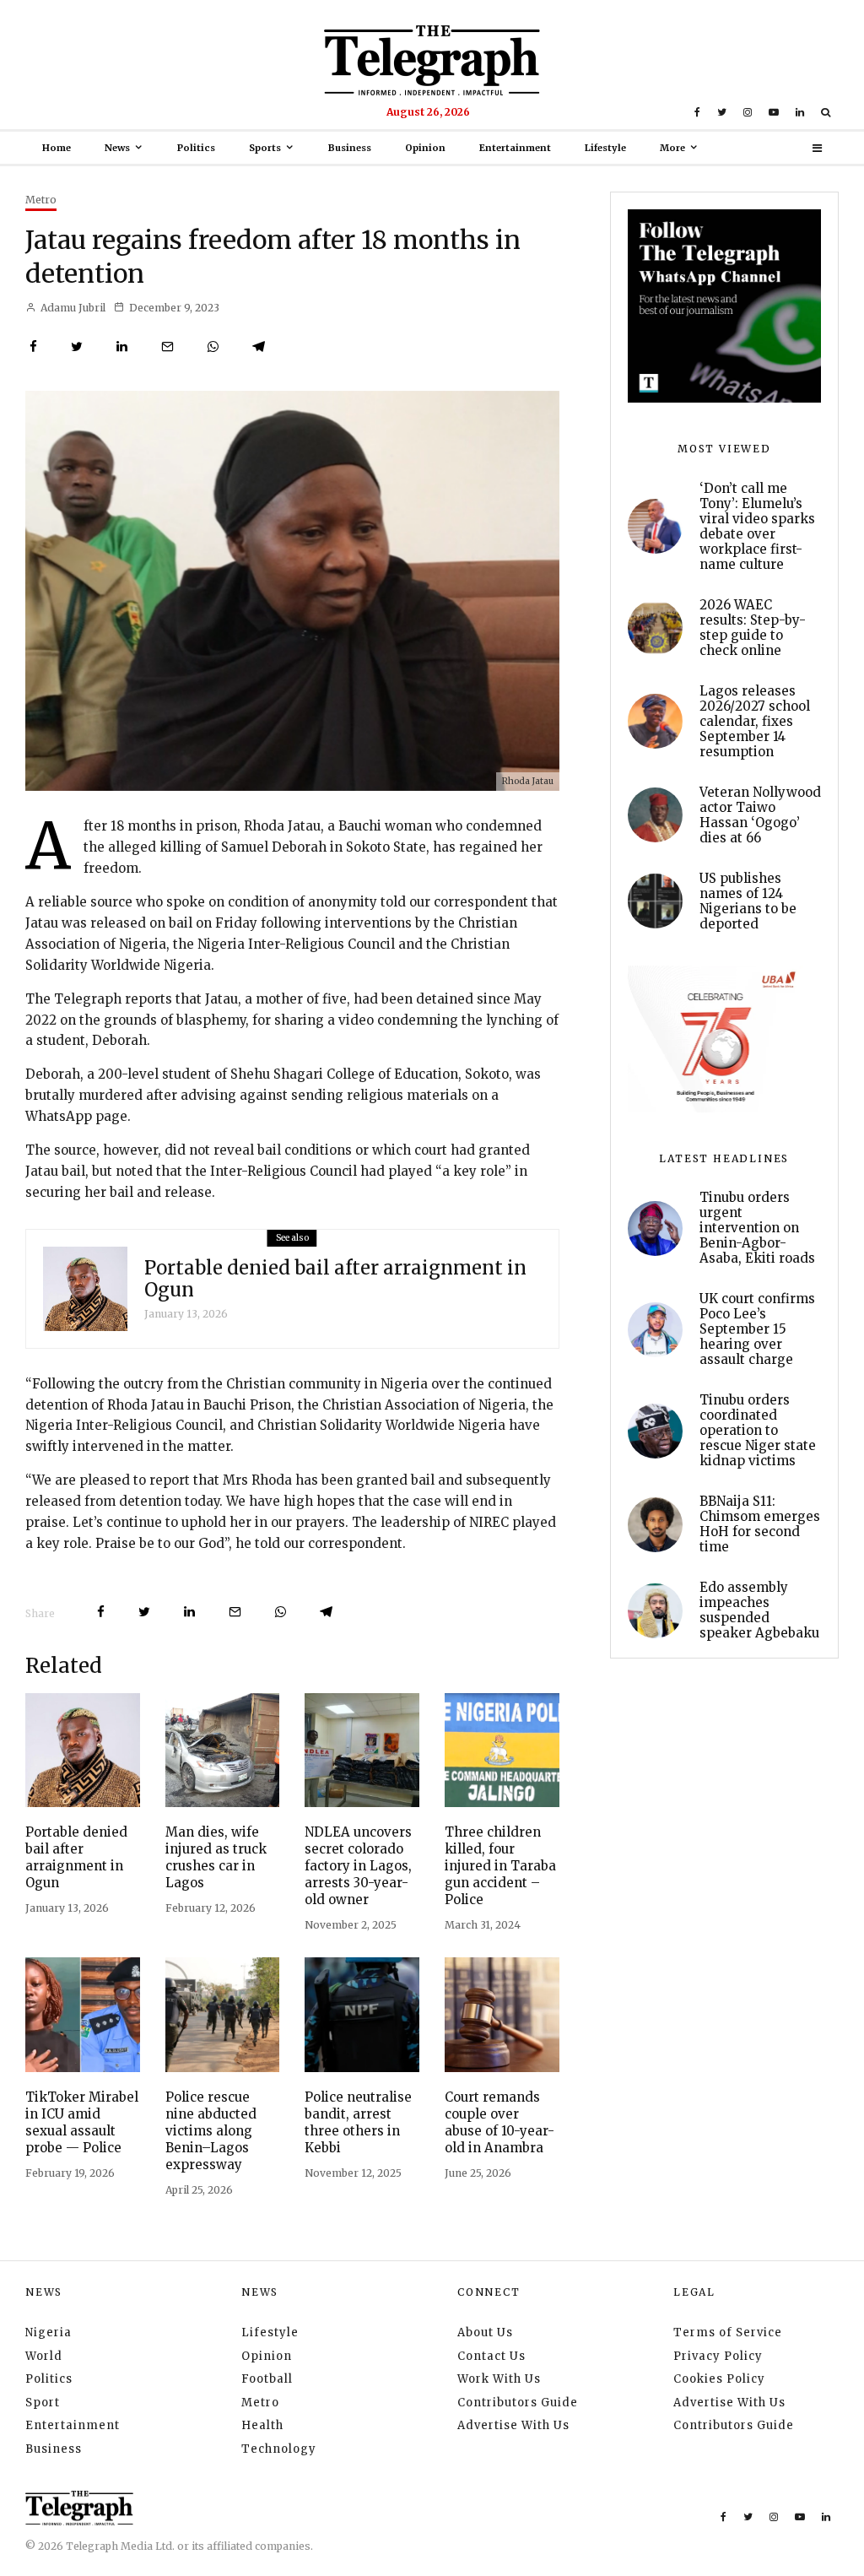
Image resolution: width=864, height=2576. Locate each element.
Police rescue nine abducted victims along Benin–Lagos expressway (211, 2131)
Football (267, 2379)
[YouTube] (774, 112)
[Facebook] (697, 112)
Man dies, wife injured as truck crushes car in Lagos (216, 1857)
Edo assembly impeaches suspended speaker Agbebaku (759, 1610)
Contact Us (491, 2356)
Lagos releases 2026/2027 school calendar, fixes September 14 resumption (755, 722)
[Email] (167, 346)
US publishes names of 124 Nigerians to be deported (748, 901)
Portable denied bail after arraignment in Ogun (335, 1279)
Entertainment (515, 148)
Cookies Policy (719, 2379)
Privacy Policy (718, 2356)
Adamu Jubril (72, 308)
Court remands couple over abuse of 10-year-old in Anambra (499, 2122)
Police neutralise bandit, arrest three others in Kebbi (358, 2122)
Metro (41, 200)
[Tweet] (77, 346)
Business (350, 148)
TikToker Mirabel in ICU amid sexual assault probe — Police (82, 2122)
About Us (485, 2332)
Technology (279, 2449)
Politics (196, 148)
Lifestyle (605, 148)
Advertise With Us (513, 2425)
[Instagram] (748, 112)
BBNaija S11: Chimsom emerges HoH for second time (760, 1524)
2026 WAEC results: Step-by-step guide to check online (753, 628)
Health (262, 2425)
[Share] (33, 346)
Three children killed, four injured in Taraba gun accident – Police (500, 1866)
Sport (43, 2403)
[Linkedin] (800, 112)
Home (57, 148)
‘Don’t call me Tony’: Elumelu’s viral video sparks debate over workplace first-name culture (757, 527)
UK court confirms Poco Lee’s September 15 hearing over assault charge (757, 1329)
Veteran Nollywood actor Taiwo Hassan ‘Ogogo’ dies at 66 (760, 815)
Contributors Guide (518, 2403)
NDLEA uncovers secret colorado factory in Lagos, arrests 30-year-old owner (358, 1866)
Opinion (425, 148)
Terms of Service (728, 2332)
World (44, 2356)
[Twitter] (722, 112)
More (672, 148)
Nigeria (49, 2332)
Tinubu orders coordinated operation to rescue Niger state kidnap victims (758, 1431)
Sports (265, 148)
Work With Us (499, 2379)
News (117, 148)
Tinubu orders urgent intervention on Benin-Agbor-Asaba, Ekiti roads (757, 1228)
